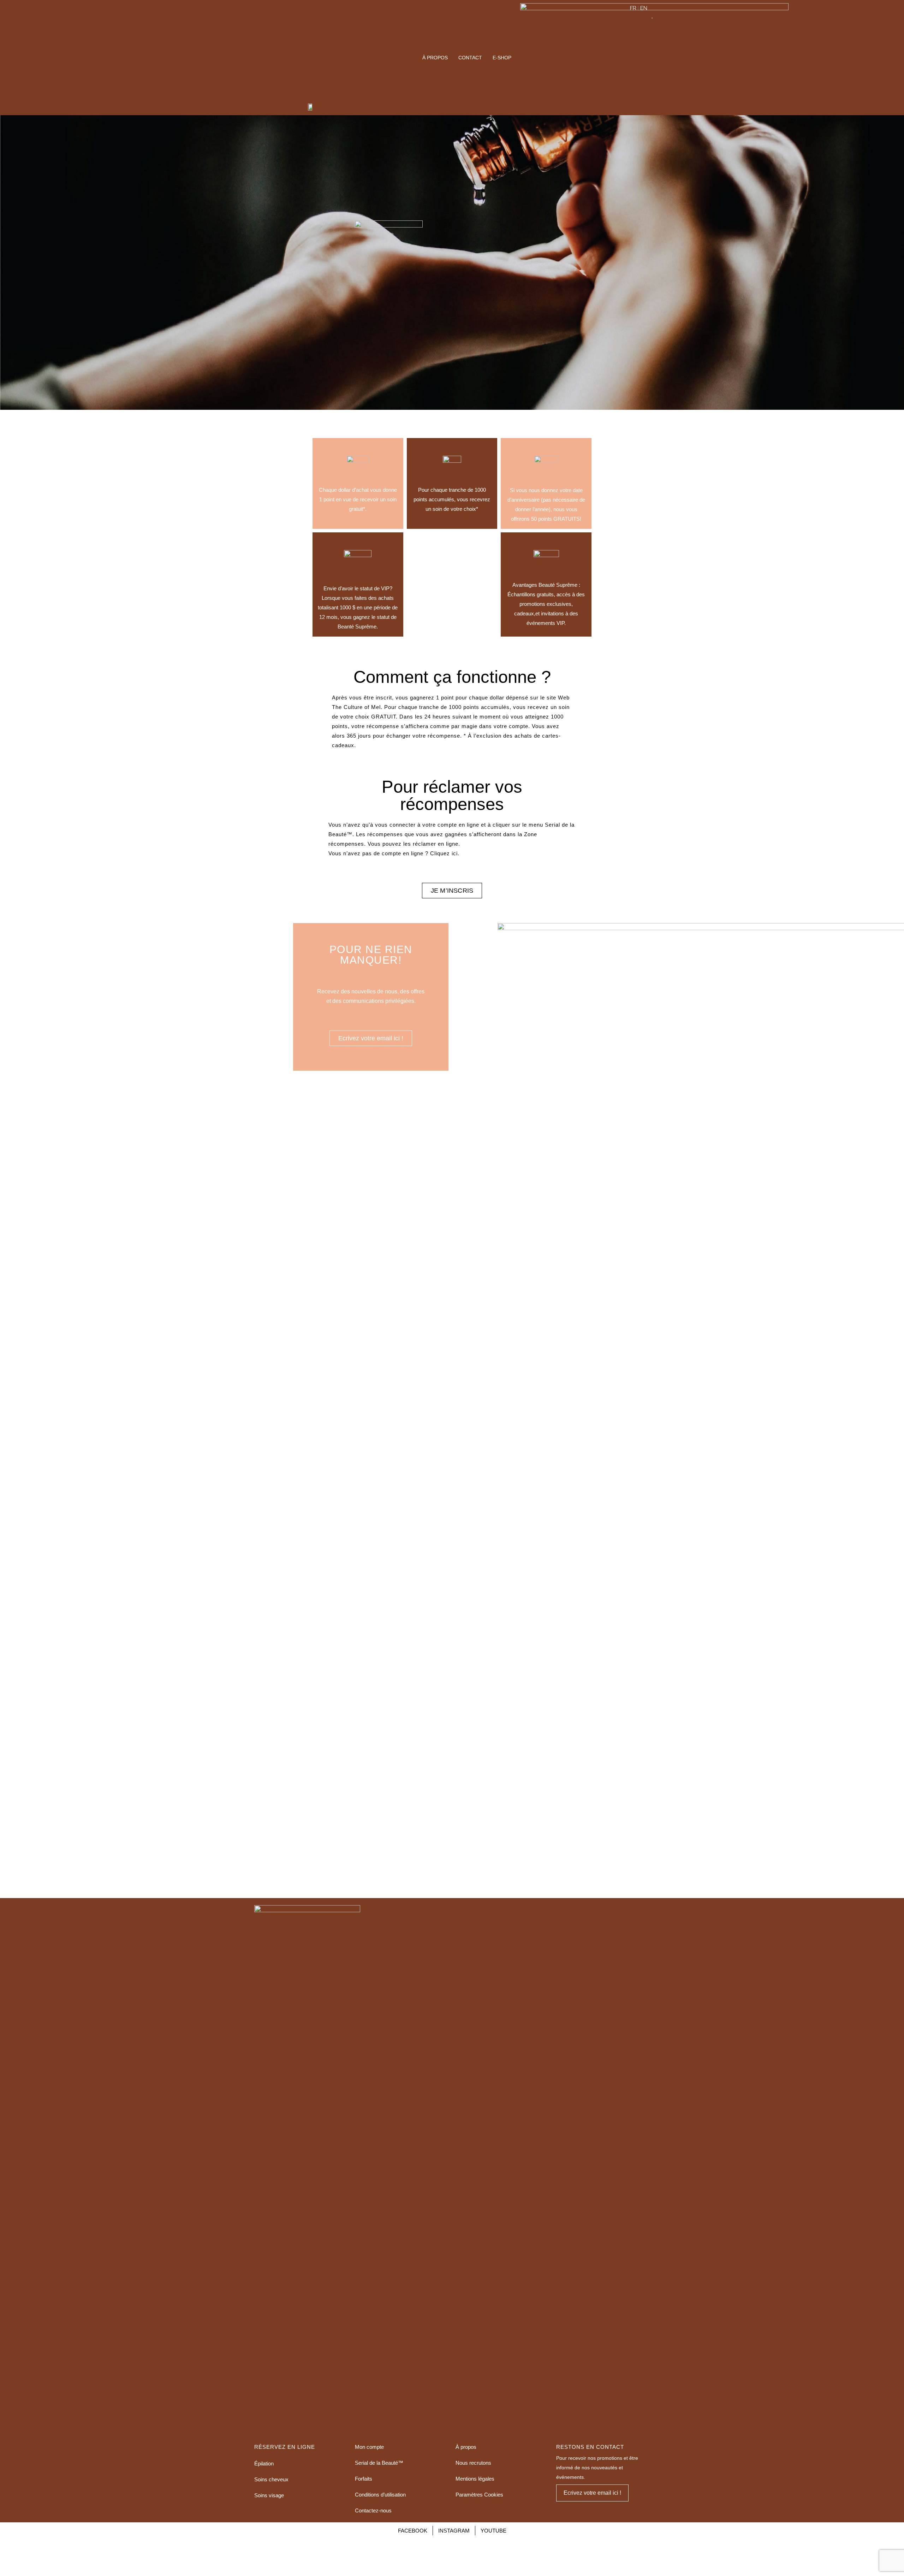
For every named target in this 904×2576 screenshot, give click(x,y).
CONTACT (470, 58)
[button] (452, 891)
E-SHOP (502, 58)
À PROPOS (435, 58)
